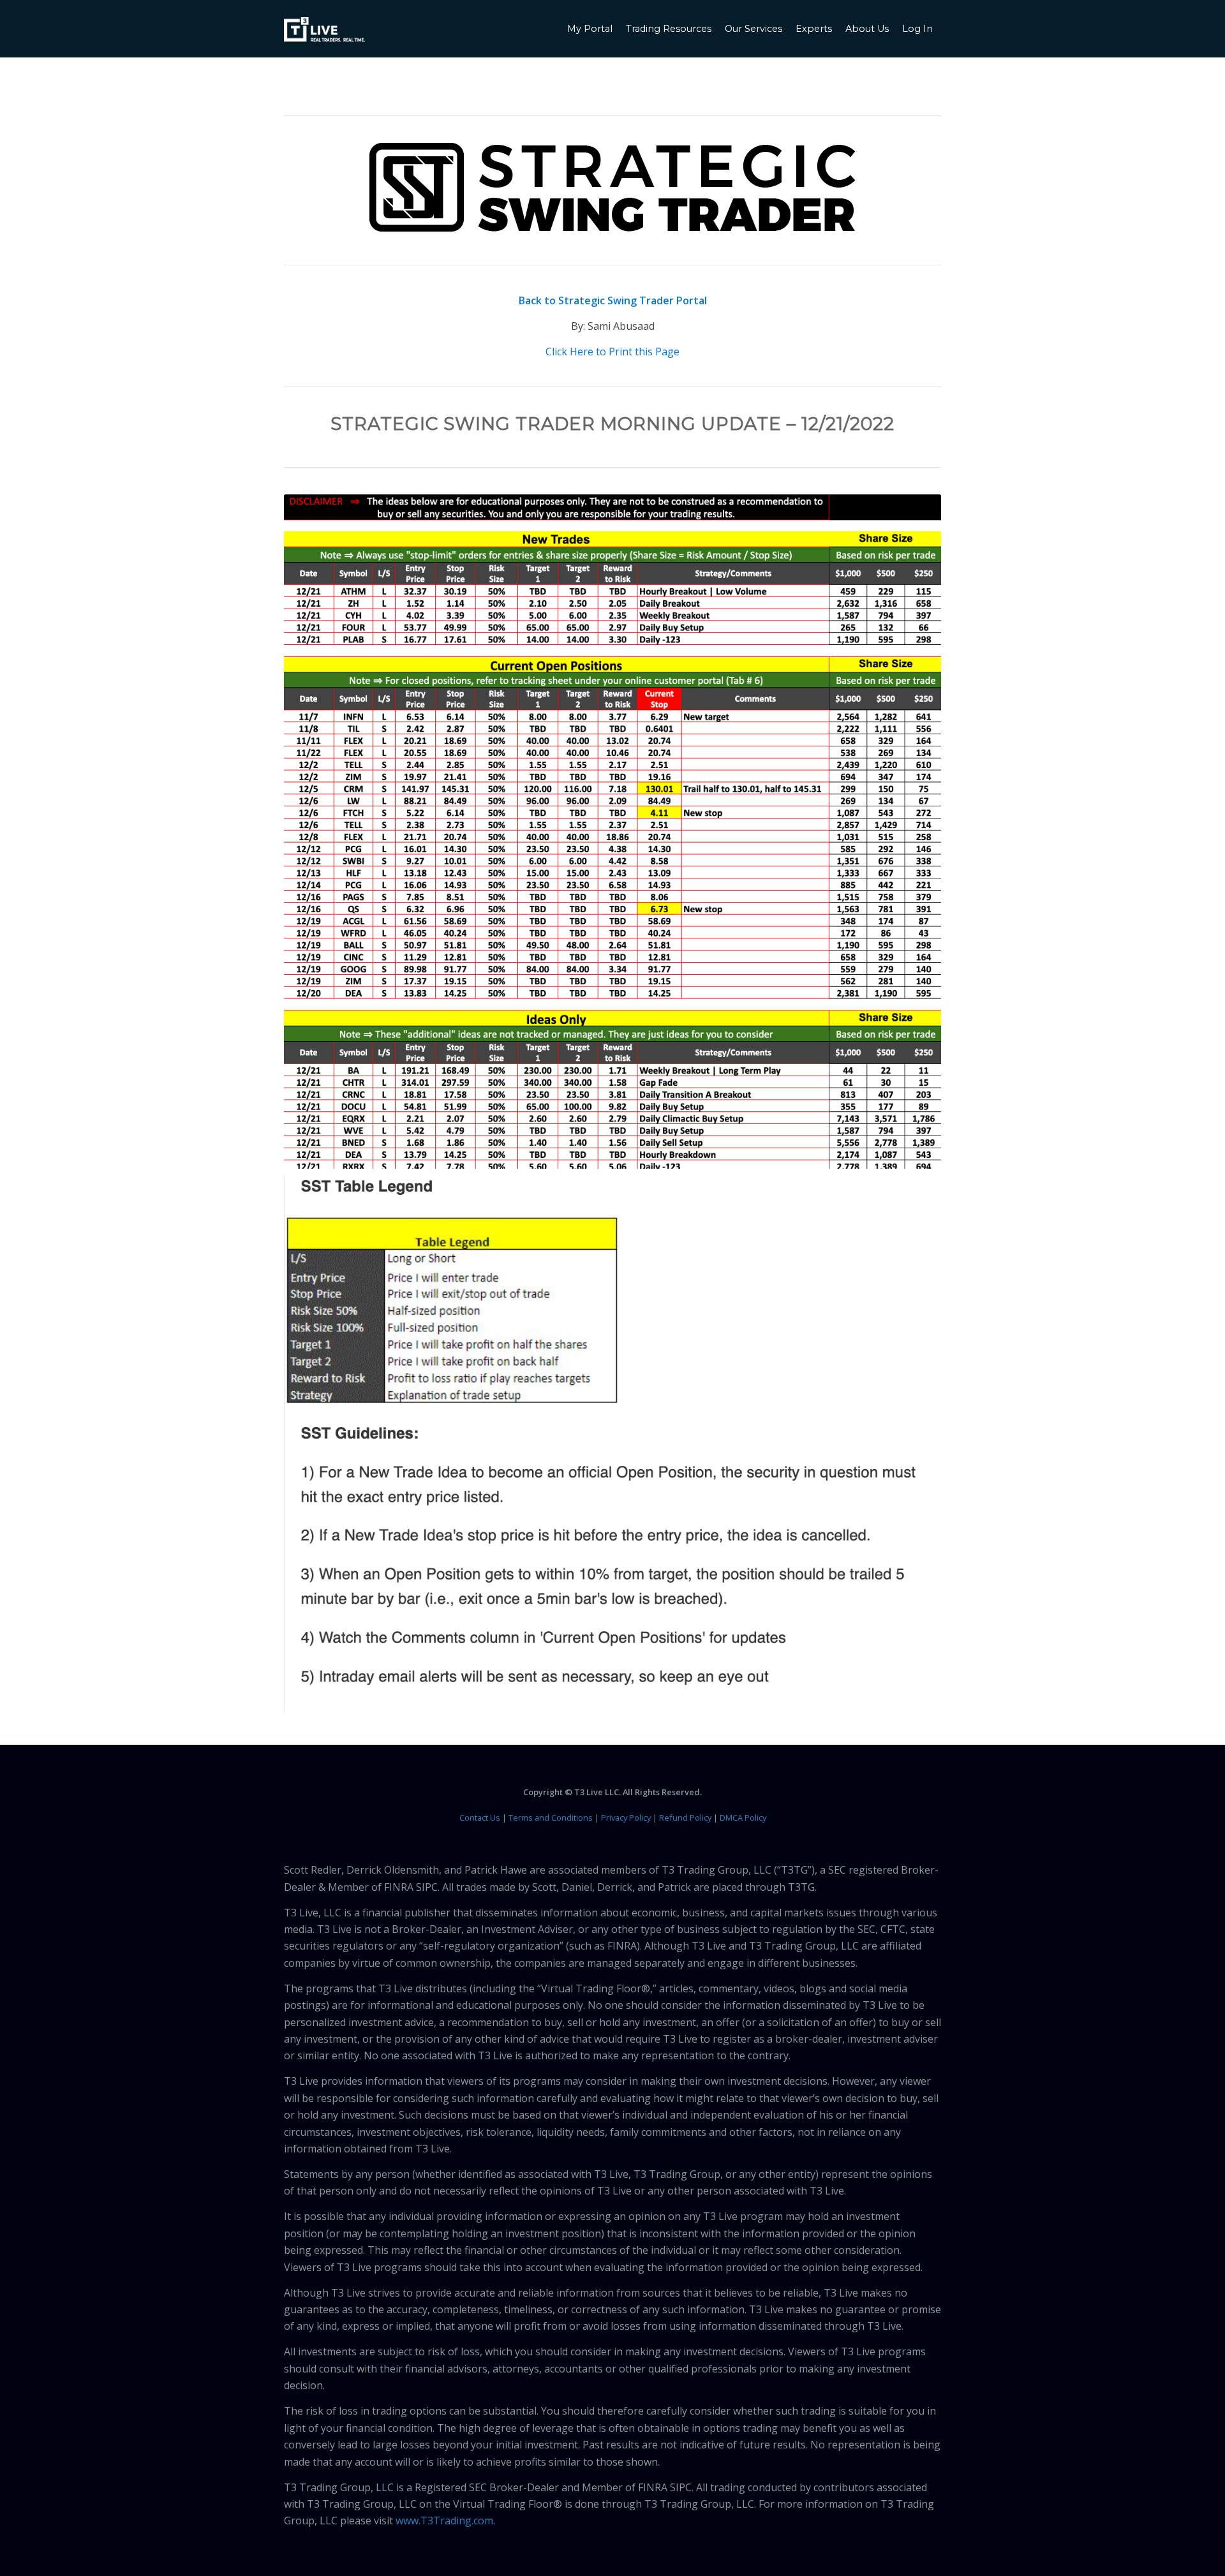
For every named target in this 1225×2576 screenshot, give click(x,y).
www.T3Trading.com (444, 2520)
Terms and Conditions (551, 1817)
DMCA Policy (743, 1817)
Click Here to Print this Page (612, 352)
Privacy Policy (626, 1817)
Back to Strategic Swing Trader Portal (613, 300)
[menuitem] (591, 29)
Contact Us (480, 1817)
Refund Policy (685, 1817)
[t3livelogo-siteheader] (324, 30)
